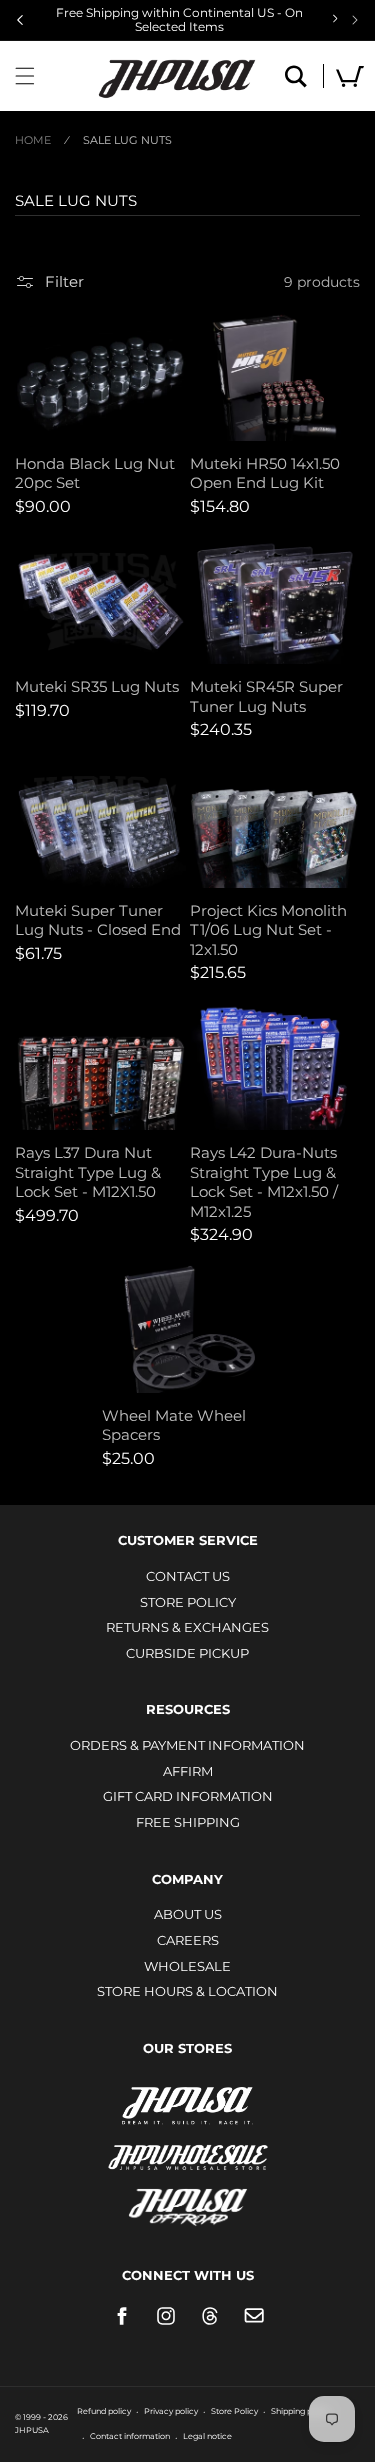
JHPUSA (188, 2104)
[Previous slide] (20, 20)
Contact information (130, 2436)
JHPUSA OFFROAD (187, 2202)
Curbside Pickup (187, 1653)
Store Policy (188, 1602)
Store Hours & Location (187, 1991)
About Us (188, 1914)
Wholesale (187, 1966)
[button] (25, 76)
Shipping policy (300, 2411)
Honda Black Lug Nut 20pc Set (95, 473)
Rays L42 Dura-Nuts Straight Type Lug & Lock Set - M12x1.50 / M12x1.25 (264, 1182)
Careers (188, 1940)
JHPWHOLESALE (188, 2144)
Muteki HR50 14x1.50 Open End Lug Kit (265, 473)
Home (33, 140)
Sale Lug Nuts (127, 140)
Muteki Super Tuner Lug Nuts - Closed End (98, 920)
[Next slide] (355, 20)
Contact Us (188, 1576)
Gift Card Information (188, 1796)
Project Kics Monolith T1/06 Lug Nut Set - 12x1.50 (268, 930)
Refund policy (104, 2411)
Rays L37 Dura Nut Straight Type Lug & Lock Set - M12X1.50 (88, 1172)
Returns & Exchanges (187, 1627)
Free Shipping (188, 1822)
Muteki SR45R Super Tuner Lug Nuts (266, 696)
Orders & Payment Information (187, 1745)
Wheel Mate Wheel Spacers (174, 1425)
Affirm (188, 1771)
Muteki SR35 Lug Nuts (97, 686)
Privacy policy (171, 2411)
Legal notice (207, 2436)
